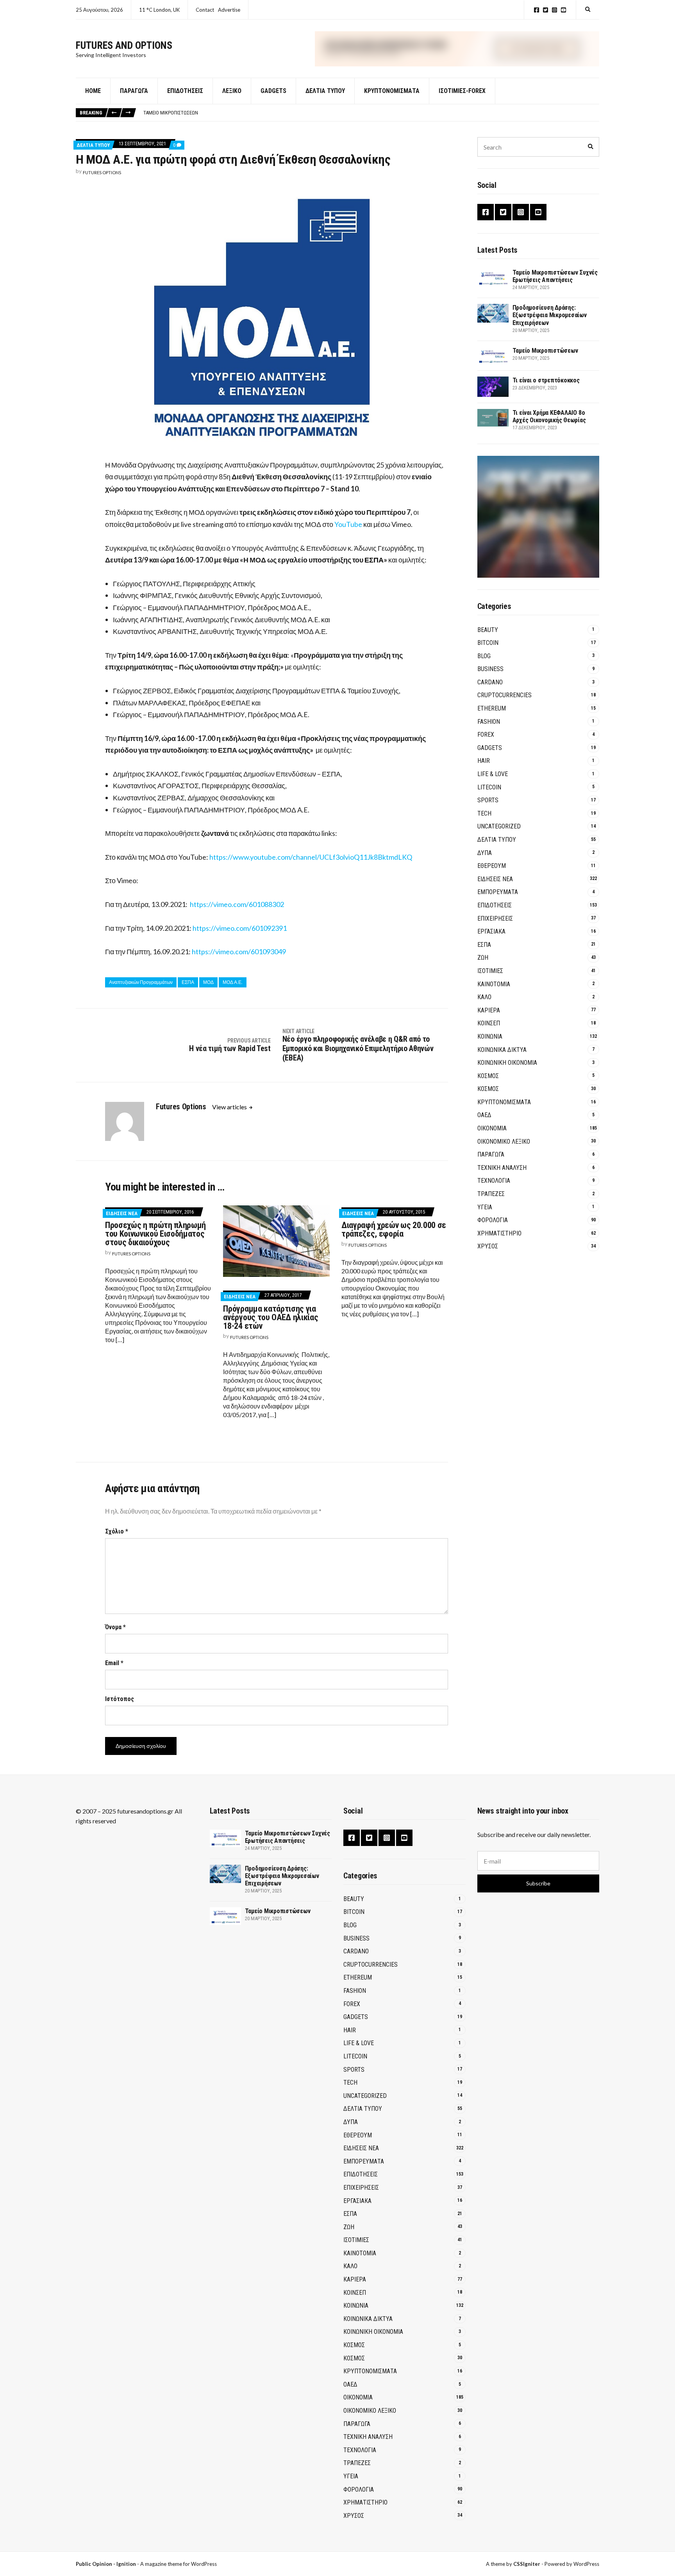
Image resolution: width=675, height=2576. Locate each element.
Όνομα (115, 1627)
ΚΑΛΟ (484, 997)
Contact (205, 10)
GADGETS (273, 91)
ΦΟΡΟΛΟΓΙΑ (493, 1220)
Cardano (490, 682)
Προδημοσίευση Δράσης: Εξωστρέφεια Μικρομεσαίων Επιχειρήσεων (550, 315)
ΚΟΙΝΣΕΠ (489, 1023)
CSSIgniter (527, 2564)
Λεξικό (232, 91)
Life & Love (493, 774)
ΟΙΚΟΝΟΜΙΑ (492, 1128)
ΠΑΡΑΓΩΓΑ (491, 1154)
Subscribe (538, 1883)
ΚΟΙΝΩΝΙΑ (490, 1036)
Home (93, 91)
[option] (371, 113)
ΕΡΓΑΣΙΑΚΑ (491, 931)
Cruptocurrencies (504, 695)
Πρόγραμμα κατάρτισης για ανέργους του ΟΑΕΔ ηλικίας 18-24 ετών (271, 1317)
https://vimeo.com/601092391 (240, 928)
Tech (484, 813)
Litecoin (489, 787)
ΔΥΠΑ (485, 853)
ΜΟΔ (208, 982)
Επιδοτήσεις (185, 91)
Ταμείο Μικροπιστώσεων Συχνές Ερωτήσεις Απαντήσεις (555, 276)
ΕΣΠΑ (374, 560)
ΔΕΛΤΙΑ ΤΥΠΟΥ (325, 91)
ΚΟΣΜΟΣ (488, 1076)
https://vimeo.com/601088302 (237, 904)
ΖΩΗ (483, 958)
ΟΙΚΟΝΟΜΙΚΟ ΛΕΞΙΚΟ (504, 1142)
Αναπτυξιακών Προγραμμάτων (141, 982)
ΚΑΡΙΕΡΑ (489, 1010)
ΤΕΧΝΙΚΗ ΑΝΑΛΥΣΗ (502, 1168)
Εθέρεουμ (492, 866)
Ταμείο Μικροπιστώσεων (171, 113)
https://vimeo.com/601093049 (239, 951)
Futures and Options (124, 45)
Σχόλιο (117, 1531)
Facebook (537, 10)
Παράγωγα (134, 91)
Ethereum (492, 708)
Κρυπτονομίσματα (392, 91)
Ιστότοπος (120, 1699)
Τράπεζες (491, 1194)
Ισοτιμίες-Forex (462, 91)
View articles (230, 1107)
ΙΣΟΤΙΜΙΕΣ (490, 971)
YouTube (563, 10)
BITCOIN (488, 643)
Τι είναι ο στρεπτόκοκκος (546, 380)
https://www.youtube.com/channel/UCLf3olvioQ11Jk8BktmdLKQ (311, 857)
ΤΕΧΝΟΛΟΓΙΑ (494, 1181)
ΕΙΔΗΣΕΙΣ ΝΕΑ (122, 1213)
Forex (486, 735)
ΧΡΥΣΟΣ (488, 1246)
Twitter (546, 10)
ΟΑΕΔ (484, 1115)
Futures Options (102, 172)
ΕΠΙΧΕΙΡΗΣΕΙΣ (495, 918)
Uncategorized (499, 826)
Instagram (554, 10)
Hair (484, 761)
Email (114, 1663)
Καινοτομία (494, 984)
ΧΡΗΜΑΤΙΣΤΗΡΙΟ (499, 1233)
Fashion (489, 722)
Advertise (229, 10)
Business (490, 669)
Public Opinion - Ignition (106, 2564)
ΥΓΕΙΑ (485, 1207)
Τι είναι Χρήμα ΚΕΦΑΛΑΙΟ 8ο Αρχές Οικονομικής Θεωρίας (549, 416)
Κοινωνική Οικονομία (507, 1063)
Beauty (488, 630)
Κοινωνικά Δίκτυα (502, 1050)
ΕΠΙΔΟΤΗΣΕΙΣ (495, 905)
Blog (484, 656)
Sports (488, 800)
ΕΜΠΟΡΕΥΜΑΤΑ (498, 892)
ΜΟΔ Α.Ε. (233, 982)
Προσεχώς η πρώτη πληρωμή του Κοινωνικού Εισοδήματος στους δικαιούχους (155, 1234)
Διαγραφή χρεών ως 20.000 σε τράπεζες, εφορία (394, 1229)
